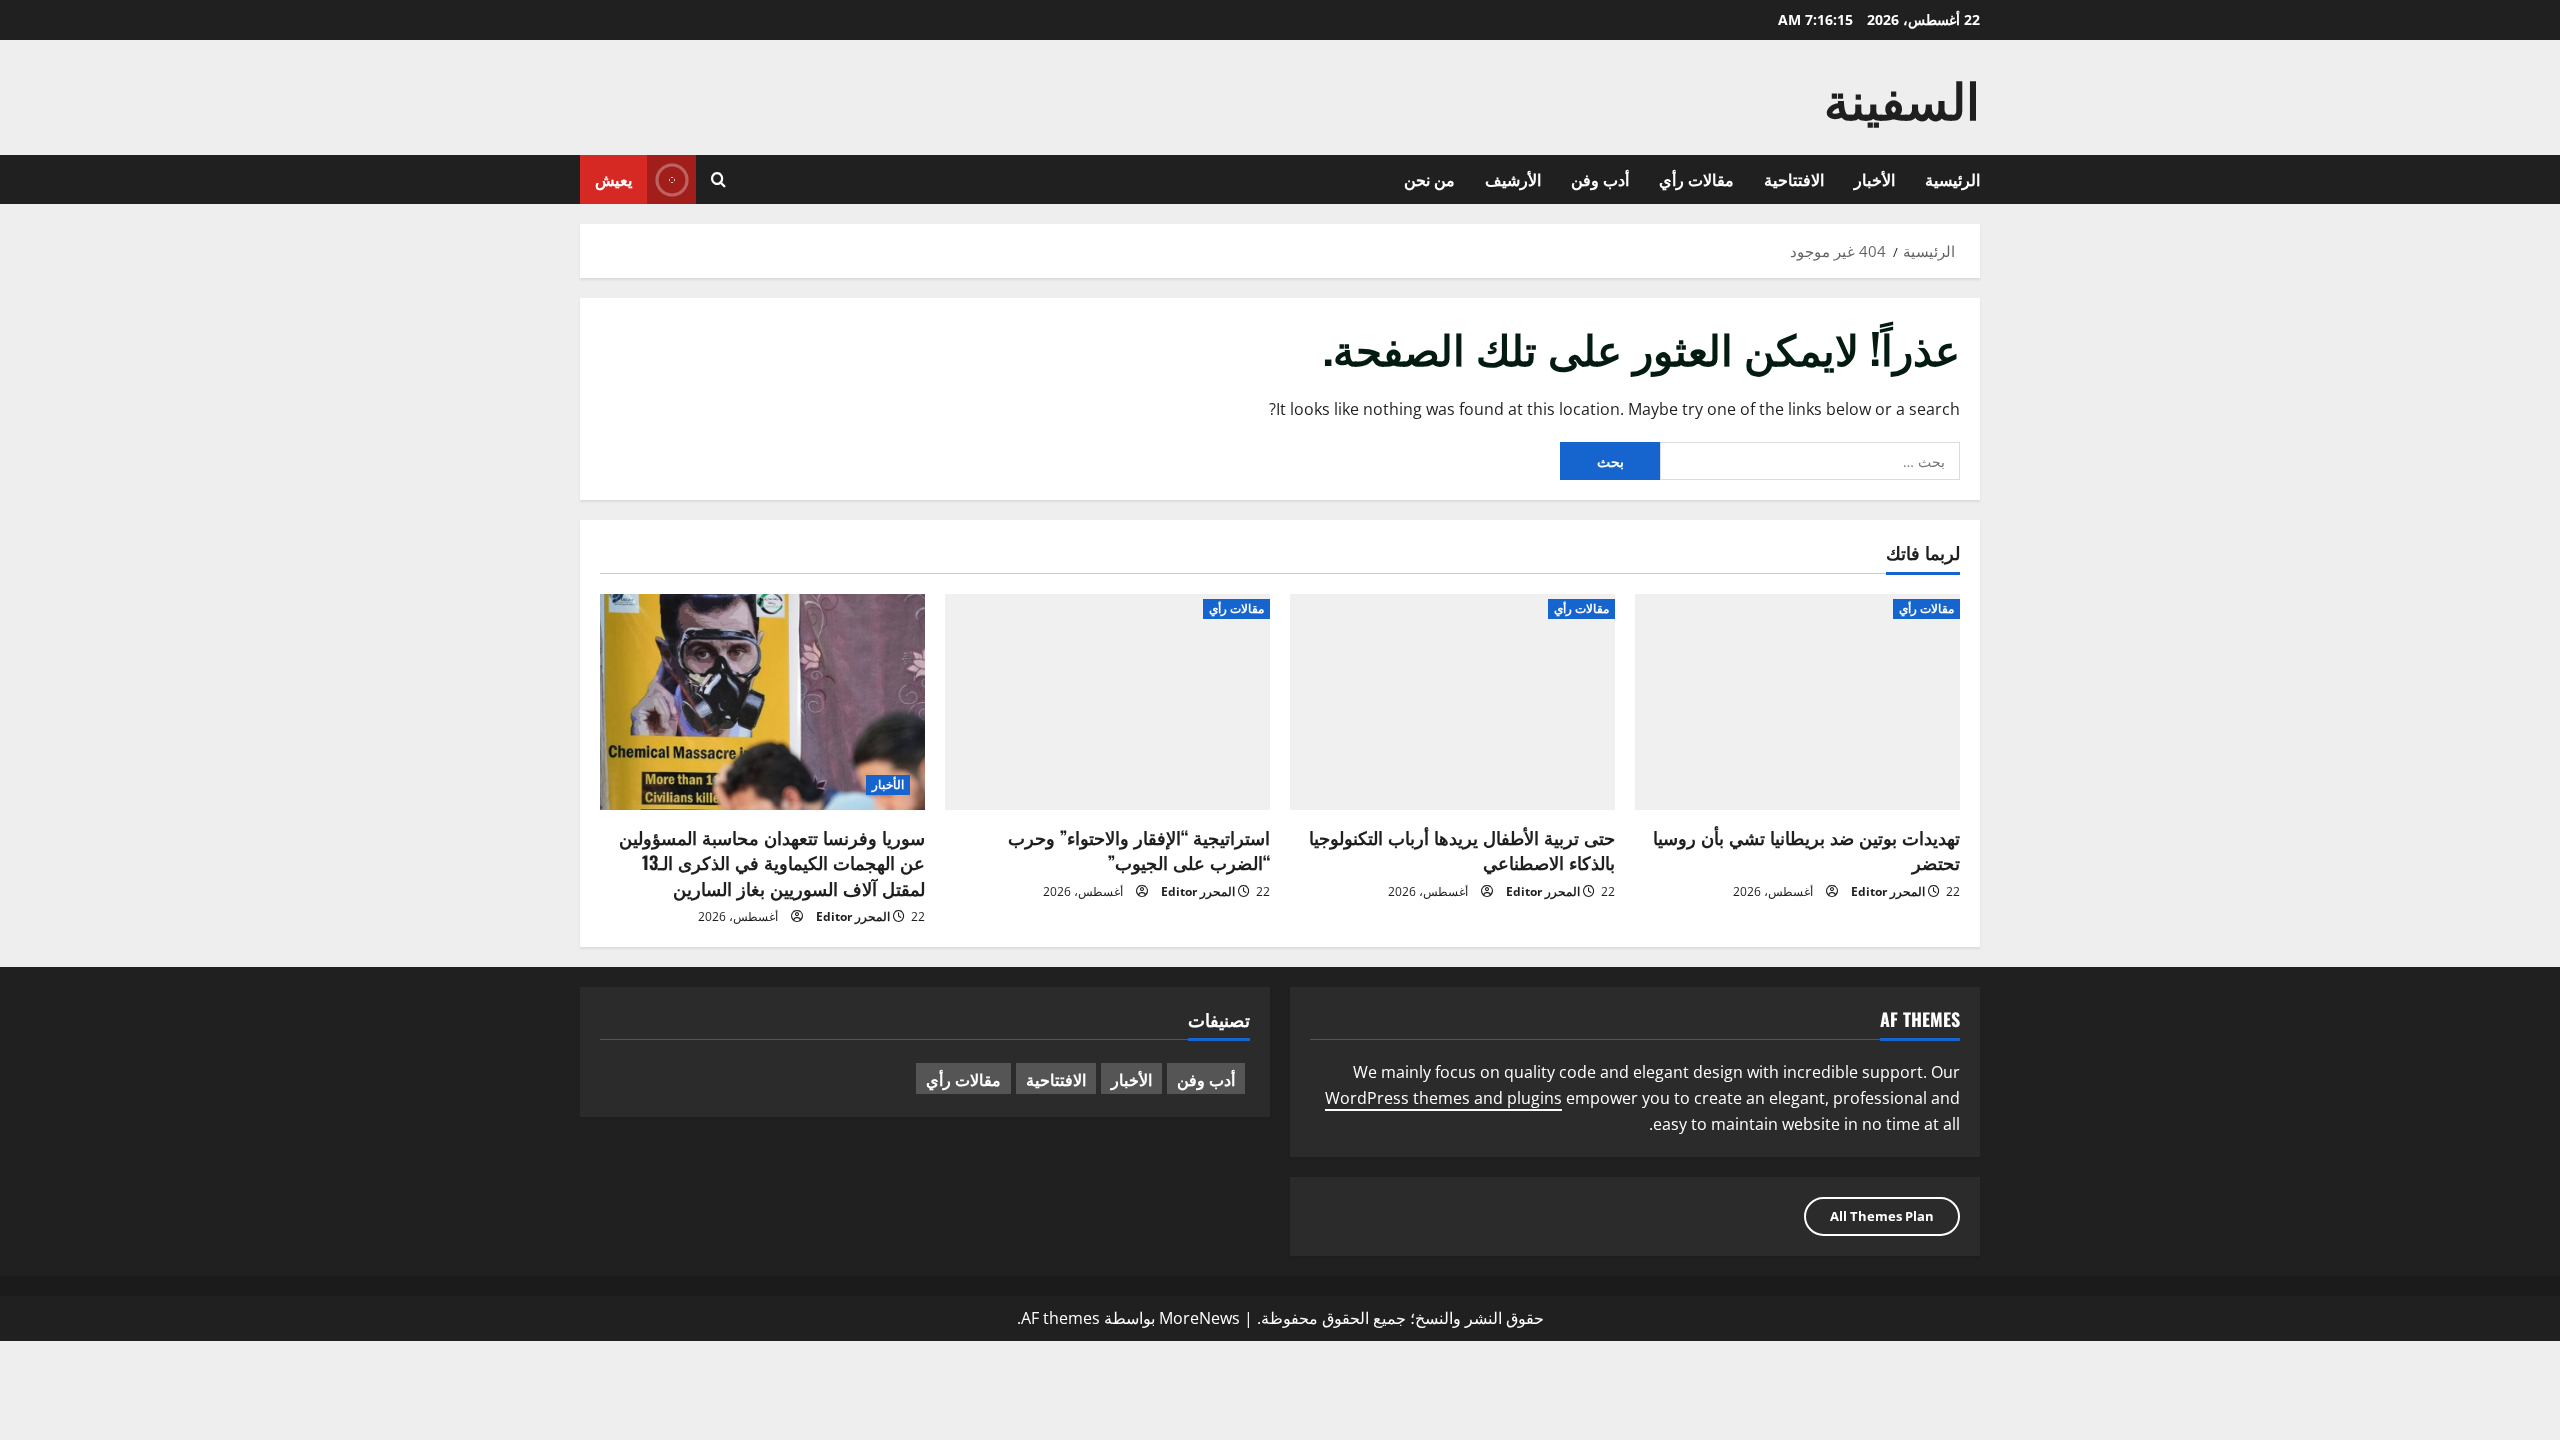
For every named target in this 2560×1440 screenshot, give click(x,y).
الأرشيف (1513, 179)
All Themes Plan (1882, 1216)
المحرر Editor (1888, 891)
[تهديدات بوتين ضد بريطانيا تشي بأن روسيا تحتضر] (1797, 702)
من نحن (1429, 179)
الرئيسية (1952, 179)
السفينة (1902, 97)
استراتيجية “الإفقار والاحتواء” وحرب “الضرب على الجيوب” (1139, 849)
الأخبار (1874, 179)
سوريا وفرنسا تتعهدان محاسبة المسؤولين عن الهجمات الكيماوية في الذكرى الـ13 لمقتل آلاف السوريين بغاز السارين (772, 862)
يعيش (613, 179)
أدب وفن (1600, 179)
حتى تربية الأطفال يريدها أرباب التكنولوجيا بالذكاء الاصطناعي (1462, 849)
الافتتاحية (1794, 179)
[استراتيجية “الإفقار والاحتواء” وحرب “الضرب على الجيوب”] (1107, 702)
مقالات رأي (1696, 179)
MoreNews (1199, 1318)
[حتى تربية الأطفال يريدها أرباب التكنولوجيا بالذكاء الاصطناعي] (1452, 702)
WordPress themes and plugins (1443, 1098)
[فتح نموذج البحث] (718, 179)
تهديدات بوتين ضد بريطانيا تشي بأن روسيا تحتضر (1806, 849)
